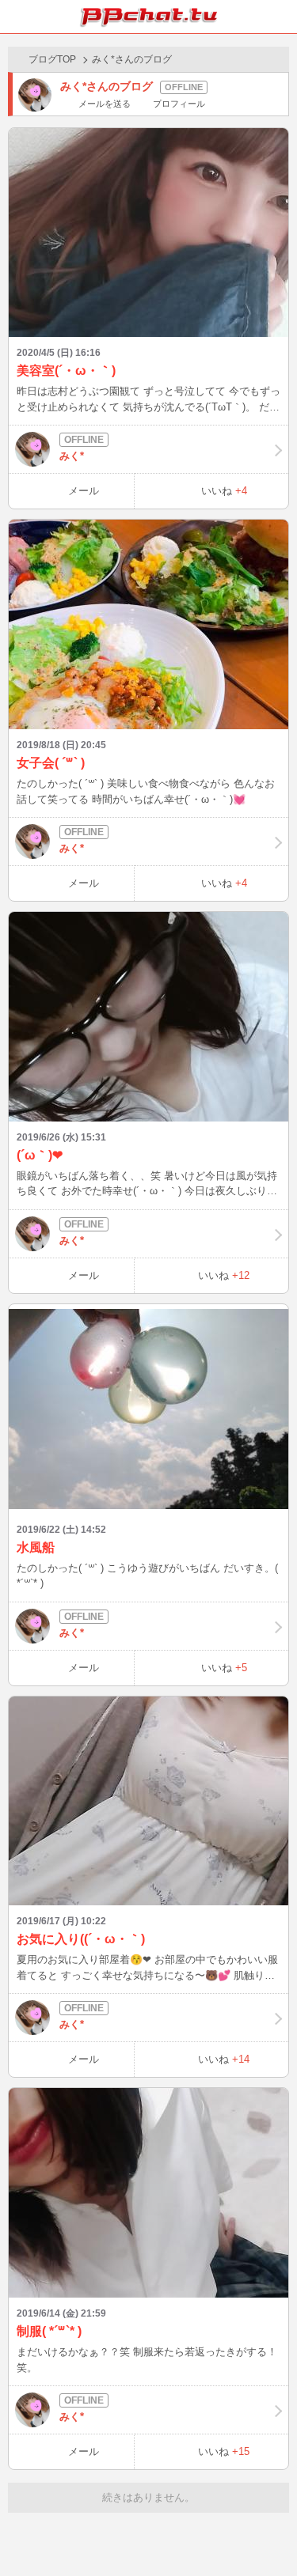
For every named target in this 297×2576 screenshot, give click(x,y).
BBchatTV (149, 17)
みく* (72, 456)
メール (84, 491)
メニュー (280, 17)
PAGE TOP (269, 2534)
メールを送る (105, 104)
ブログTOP (52, 59)
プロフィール (179, 104)
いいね (224, 491)
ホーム (17, 17)
